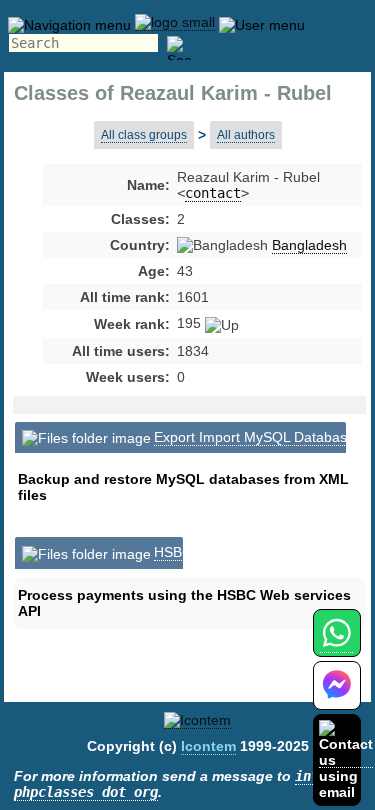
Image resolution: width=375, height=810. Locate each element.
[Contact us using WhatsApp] (336, 644)
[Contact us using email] (346, 759)
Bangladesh (309, 245)
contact (213, 193)
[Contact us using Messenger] (337, 697)
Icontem (208, 746)
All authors (246, 135)
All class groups (144, 135)
